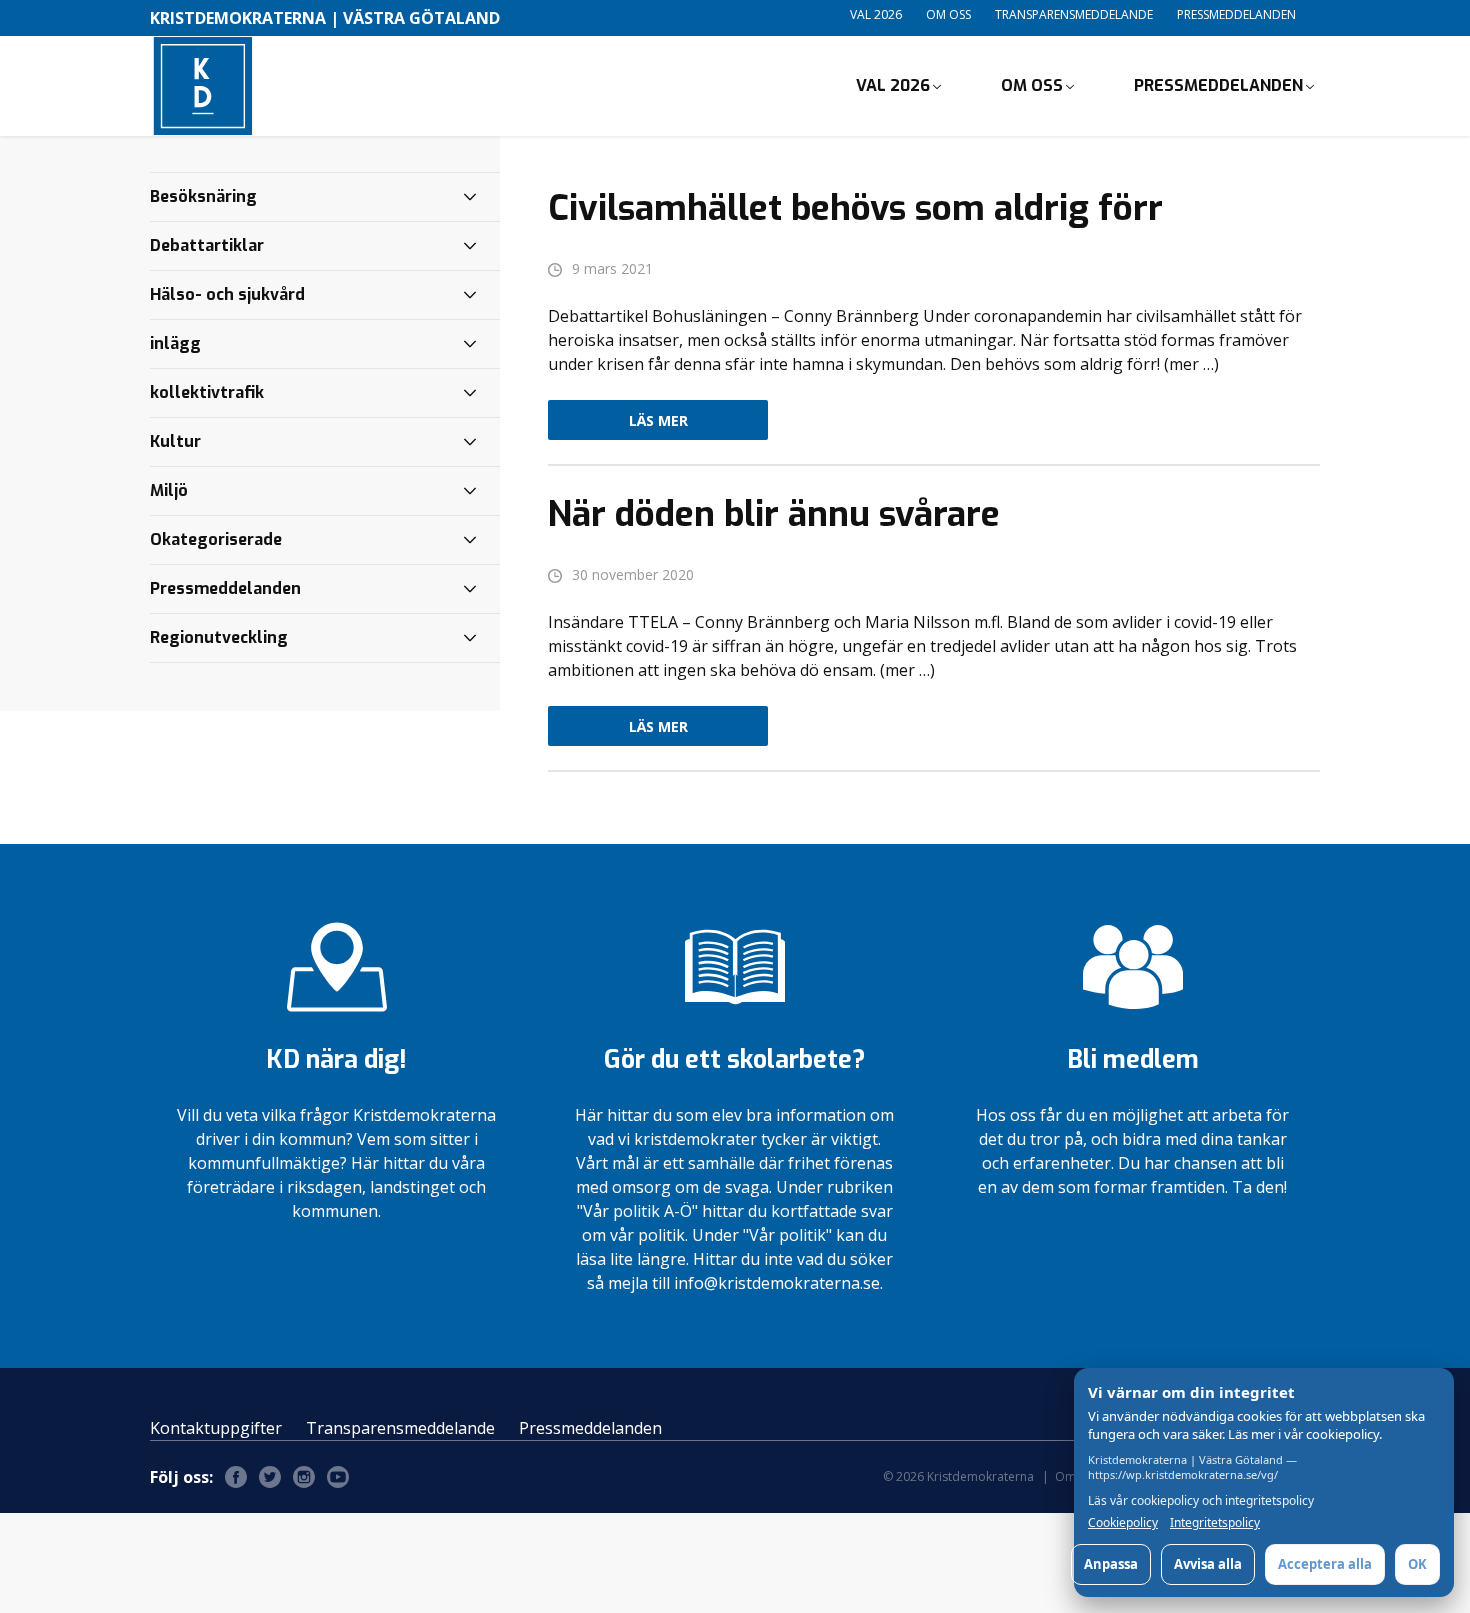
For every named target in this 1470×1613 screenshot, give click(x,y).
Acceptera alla (1325, 1564)
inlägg (175, 343)
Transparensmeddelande (1074, 14)
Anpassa (1111, 1564)
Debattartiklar (207, 245)
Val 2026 (876, 14)
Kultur (175, 441)
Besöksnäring (203, 196)
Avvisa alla (1208, 1564)
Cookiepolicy (1123, 1523)
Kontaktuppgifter (216, 1428)
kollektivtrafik (207, 392)
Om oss (948, 14)
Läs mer (658, 420)
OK (1417, 1564)
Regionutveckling (219, 637)
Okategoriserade (216, 539)
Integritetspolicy (1215, 1523)
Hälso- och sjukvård (227, 294)
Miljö (169, 490)
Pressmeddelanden (1236, 14)
